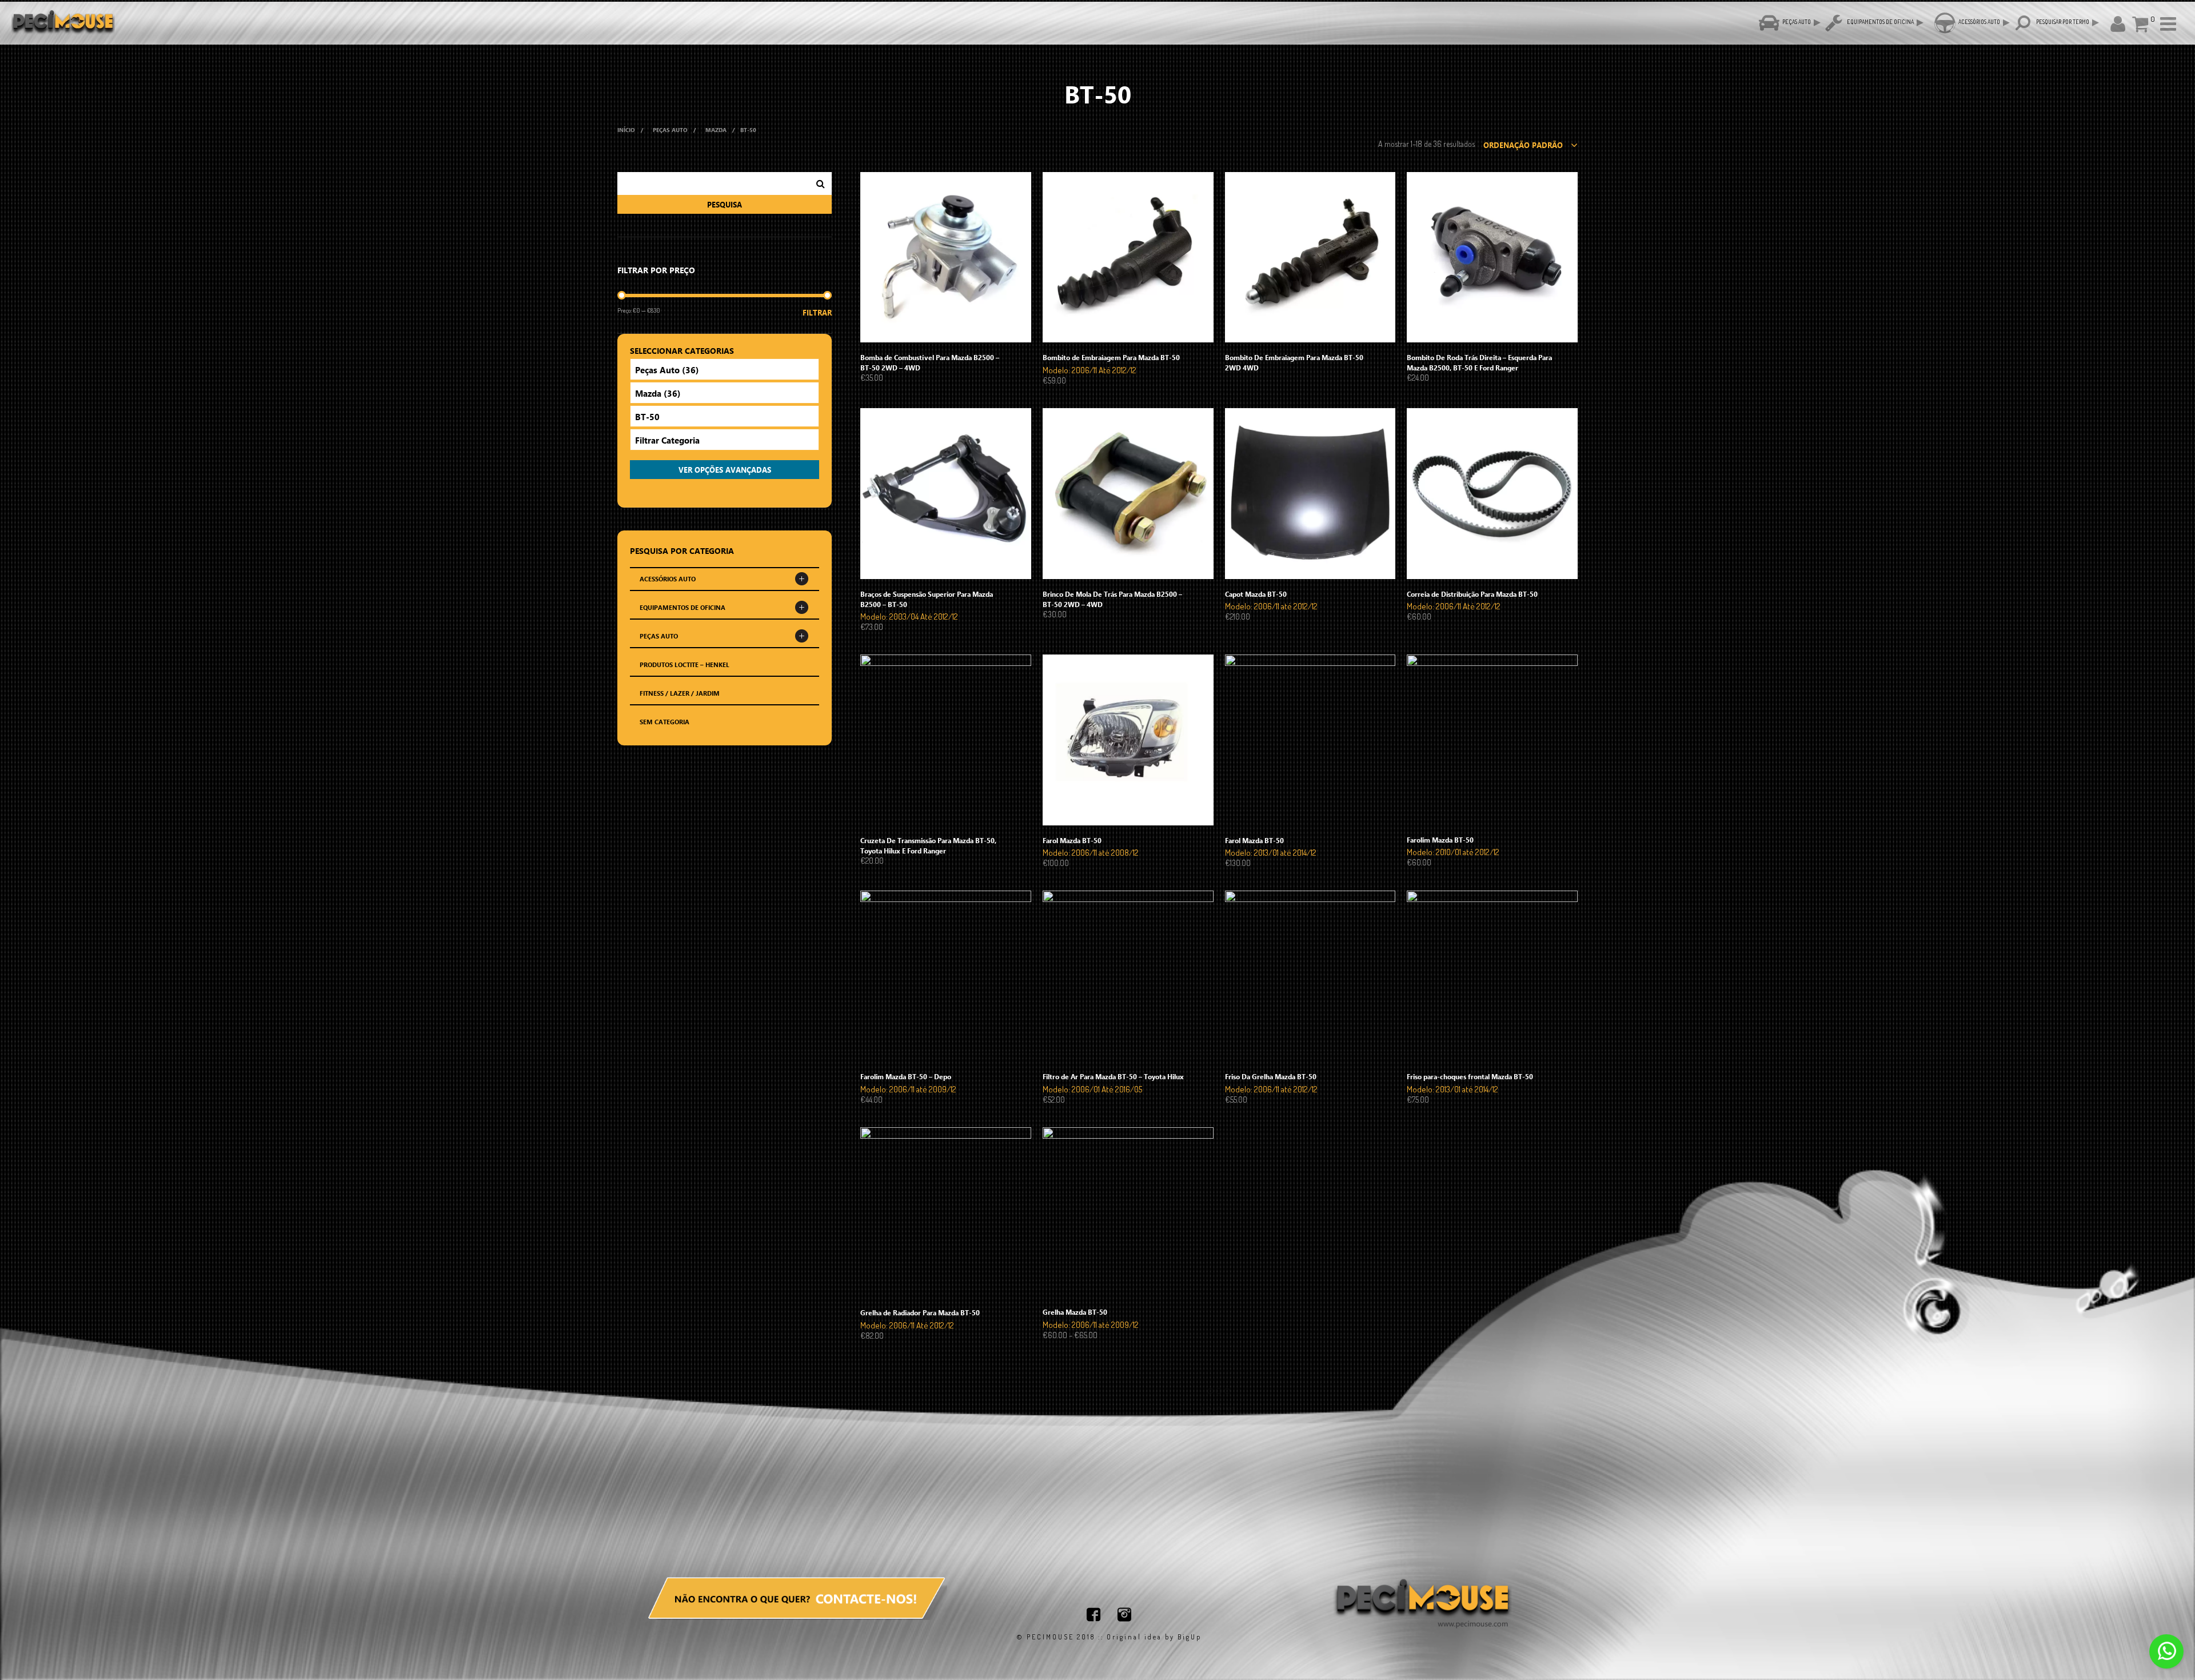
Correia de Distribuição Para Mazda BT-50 (1472, 594)
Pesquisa (725, 204)
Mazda (716, 130)
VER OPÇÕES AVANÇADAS (725, 470)
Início (626, 130)
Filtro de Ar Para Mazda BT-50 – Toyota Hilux (1113, 1076)
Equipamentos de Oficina (683, 607)
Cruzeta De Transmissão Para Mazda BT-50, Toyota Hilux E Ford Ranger (928, 845)
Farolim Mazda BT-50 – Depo (906, 1076)
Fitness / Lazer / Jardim (680, 693)
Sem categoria (665, 722)
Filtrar (817, 312)
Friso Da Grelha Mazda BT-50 (1271, 1076)
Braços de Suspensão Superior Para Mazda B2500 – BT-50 (927, 599)
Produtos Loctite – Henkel (685, 665)
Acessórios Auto (668, 579)
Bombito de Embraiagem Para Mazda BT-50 (1111, 357)
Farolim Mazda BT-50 (1440, 840)
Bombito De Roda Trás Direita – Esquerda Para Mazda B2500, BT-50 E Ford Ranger (1479, 362)
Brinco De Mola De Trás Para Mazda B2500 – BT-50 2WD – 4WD (1112, 599)
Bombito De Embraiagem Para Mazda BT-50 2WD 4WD (1294, 362)
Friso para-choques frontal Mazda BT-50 (1470, 1076)
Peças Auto (670, 130)
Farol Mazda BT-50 (1072, 840)
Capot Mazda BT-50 (1256, 594)
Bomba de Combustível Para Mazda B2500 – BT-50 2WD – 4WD (930, 362)
